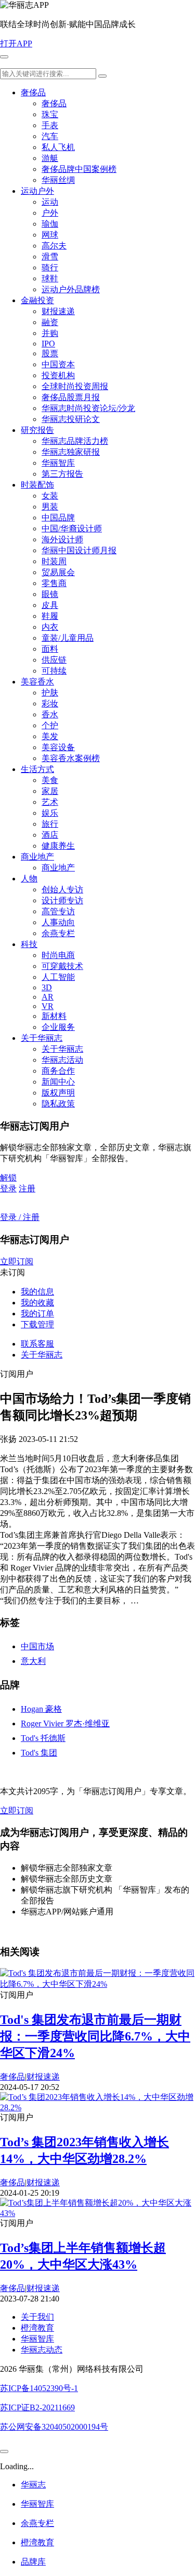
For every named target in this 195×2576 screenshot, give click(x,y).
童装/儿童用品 (68, 638)
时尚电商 (58, 955)
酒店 (50, 835)
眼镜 (50, 594)
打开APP (16, 43)
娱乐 (50, 813)
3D (47, 987)
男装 (50, 507)
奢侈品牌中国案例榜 (79, 169)
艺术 (50, 802)
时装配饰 (37, 485)
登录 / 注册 (20, 1217)
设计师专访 (62, 900)
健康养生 (58, 846)
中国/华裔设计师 (72, 528)
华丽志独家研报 (71, 452)
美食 (50, 780)
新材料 (54, 1016)
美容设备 (58, 747)
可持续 (54, 671)
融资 (50, 322)
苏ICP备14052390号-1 (39, 2388)
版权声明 (58, 1093)
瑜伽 (50, 224)
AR (48, 997)
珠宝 (50, 114)
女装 (50, 496)
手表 (50, 125)
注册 (27, 1189)
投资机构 (58, 375)
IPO (48, 344)
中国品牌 (58, 518)
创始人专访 (62, 889)
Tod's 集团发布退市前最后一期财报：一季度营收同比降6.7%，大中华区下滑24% (95, 2036)
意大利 (33, 1661)
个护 (50, 725)
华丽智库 (58, 463)
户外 (50, 213)
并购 (50, 333)
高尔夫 (54, 246)
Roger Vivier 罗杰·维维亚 (65, 1723)
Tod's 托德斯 (43, 1738)
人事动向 (58, 922)
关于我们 (37, 2317)
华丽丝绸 (58, 180)
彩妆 (50, 704)
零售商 (54, 583)
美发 (50, 736)
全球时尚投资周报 (75, 386)
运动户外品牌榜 (71, 289)
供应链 (54, 660)
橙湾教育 (37, 2328)
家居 (50, 791)
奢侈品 (33, 92)
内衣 (50, 627)
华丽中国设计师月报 (79, 550)
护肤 (50, 693)
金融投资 (37, 300)
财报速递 (58, 311)
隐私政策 (58, 1104)
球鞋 (50, 278)
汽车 (50, 136)
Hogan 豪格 (41, 1709)
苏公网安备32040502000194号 (54, 2427)
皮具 (50, 605)
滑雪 (50, 257)
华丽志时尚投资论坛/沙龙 (88, 408)
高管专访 (58, 911)
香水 (50, 714)
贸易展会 (58, 572)
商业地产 (37, 857)
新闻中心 (58, 1082)
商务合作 (58, 1071)
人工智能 (58, 977)
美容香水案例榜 (71, 758)
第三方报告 (62, 474)
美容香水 (37, 682)
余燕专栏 (58, 933)
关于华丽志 (42, 1038)
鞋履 (50, 616)
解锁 (8, 1178)
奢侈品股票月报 (71, 397)
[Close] (4, 2451)
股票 (50, 353)
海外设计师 (62, 539)
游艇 (50, 158)
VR (48, 1006)
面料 (50, 649)
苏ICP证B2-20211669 (37, 2407)
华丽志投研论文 (71, 419)
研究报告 (37, 430)
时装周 (54, 561)
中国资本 (58, 364)
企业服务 (58, 1027)
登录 (8, 1189)
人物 (29, 879)
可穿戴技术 (62, 966)
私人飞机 (58, 147)
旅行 (50, 824)
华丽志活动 (62, 1060)
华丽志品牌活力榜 (75, 441)
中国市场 (37, 1646)
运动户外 (37, 191)
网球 (50, 235)
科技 (29, 944)
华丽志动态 (42, 2350)
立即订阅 (17, 1261)
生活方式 (37, 769)
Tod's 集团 (39, 1753)
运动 (50, 202)
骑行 (50, 267)
